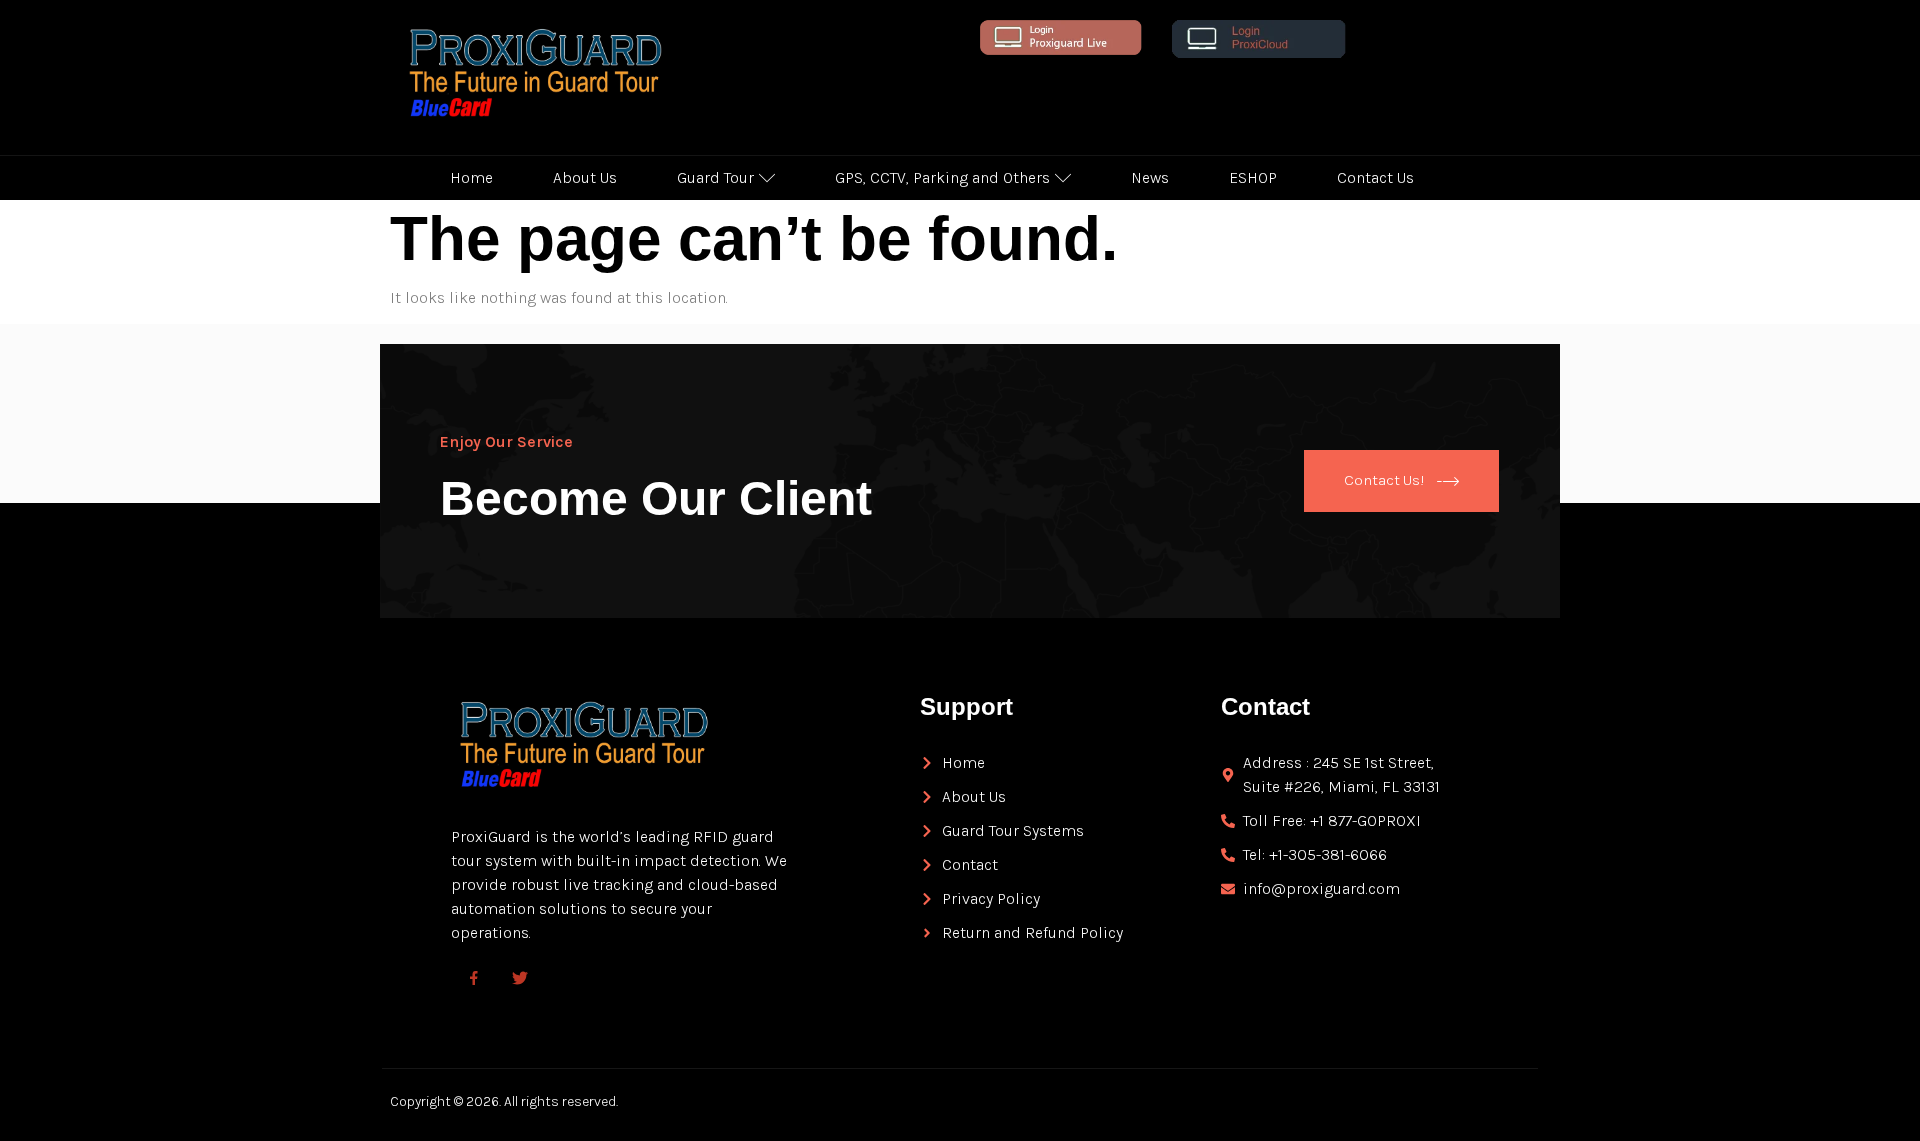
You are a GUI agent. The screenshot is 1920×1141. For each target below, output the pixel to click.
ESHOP (1253, 177)
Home (471, 177)
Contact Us (1375, 177)
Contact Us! (1384, 479)
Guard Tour (715, 177)
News (1150, 177)
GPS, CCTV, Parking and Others (942, 177)
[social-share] (474, 977)
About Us (585, 177)
